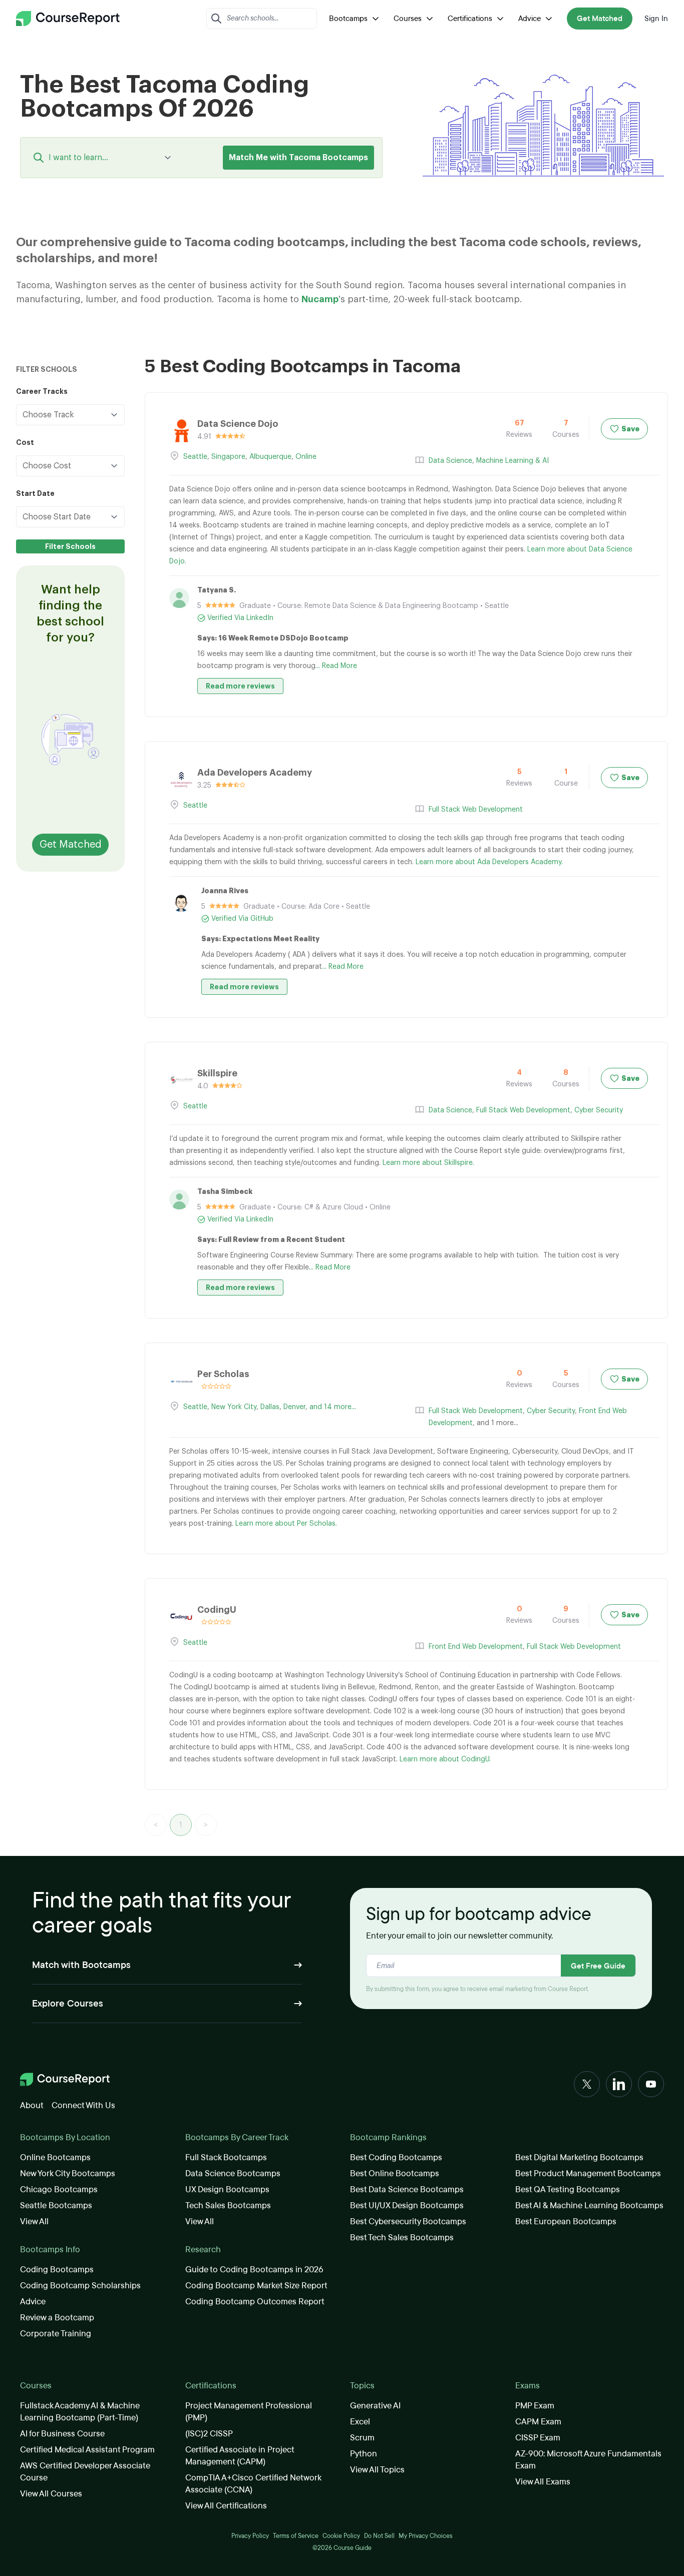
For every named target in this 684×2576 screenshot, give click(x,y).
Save (630, 429)
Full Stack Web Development (476, 810)
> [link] (206, 1825)
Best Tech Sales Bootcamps (402, 2237)
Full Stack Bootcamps (226, 2157)
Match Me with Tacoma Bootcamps (298, 158)
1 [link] (181, 1825)
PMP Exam (535, 2406)
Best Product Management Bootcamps (588, 2173)
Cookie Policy (341, 2536)
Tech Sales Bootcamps (228, 2205)
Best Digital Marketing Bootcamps (579, 2157)
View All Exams (543, 2482)
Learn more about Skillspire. (428, 1163)
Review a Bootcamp (57, 2318)
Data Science (450, 461)
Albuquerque (270, 457)
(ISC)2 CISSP (209, 2434)
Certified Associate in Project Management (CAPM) (240, 2456)
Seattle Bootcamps (56, 2205)
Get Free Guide (598, 1966)
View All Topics (377, 2470)
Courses (408, 19)
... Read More (336, 666)
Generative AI (375, 2406)
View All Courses (51, 2494)
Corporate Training (56, 2334)
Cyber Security (599, 1110)
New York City (234, 1407)
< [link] (156, 1825)
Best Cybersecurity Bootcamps (408, 2221)
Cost (25, 442)
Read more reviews (240, 686)
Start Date (35, 493)
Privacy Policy (250, 2536)
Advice (530, 19)
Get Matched (600, 19)
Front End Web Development (476, 1647)
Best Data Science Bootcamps (407, 2189)
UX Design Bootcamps (227, 2189)
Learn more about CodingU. (445, 1759)
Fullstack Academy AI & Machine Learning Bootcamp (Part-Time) (80, 2412)
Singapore (228, 457)
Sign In (656, 19)
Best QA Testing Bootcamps (568, 2189)
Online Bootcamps (55, 2157)
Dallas (270, 1407)
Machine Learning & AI (512, 461)
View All (34, 2221)
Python (364, 2454)
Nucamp (320, 299)
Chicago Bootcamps (59, 2189)
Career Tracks (42, 391)
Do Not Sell (379, 2536)
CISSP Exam (538, 2438)
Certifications (470, 19)
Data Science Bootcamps (233, 2173)
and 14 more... (333, 1407)
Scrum (362, 2438)
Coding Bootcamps (57, 2270)
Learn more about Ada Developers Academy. (489, 862)
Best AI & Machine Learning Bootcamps (589, 2205)
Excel (360, 2422)
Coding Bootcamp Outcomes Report (255, 2302)
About (32, 2105)
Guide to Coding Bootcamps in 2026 (254, 2270)
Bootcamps (348, 19)
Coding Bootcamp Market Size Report (256, 2286)
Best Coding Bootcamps (396, 2157)
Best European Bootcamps (566, 2221)
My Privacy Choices (426, 2536)
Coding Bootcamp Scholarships (80, 2286)
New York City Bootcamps (68, 2173)
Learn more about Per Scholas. (286, 1524)
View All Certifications (226, 2506)
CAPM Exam (538, 2422)
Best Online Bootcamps (395, 2173)
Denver (294, 1407)
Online (306, 457)
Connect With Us (83, 2105)
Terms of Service (296, 2536)
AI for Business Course (62, 2434)
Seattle (195, 457)
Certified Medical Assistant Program (87, 2450)
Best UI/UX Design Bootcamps (407, 2205)
